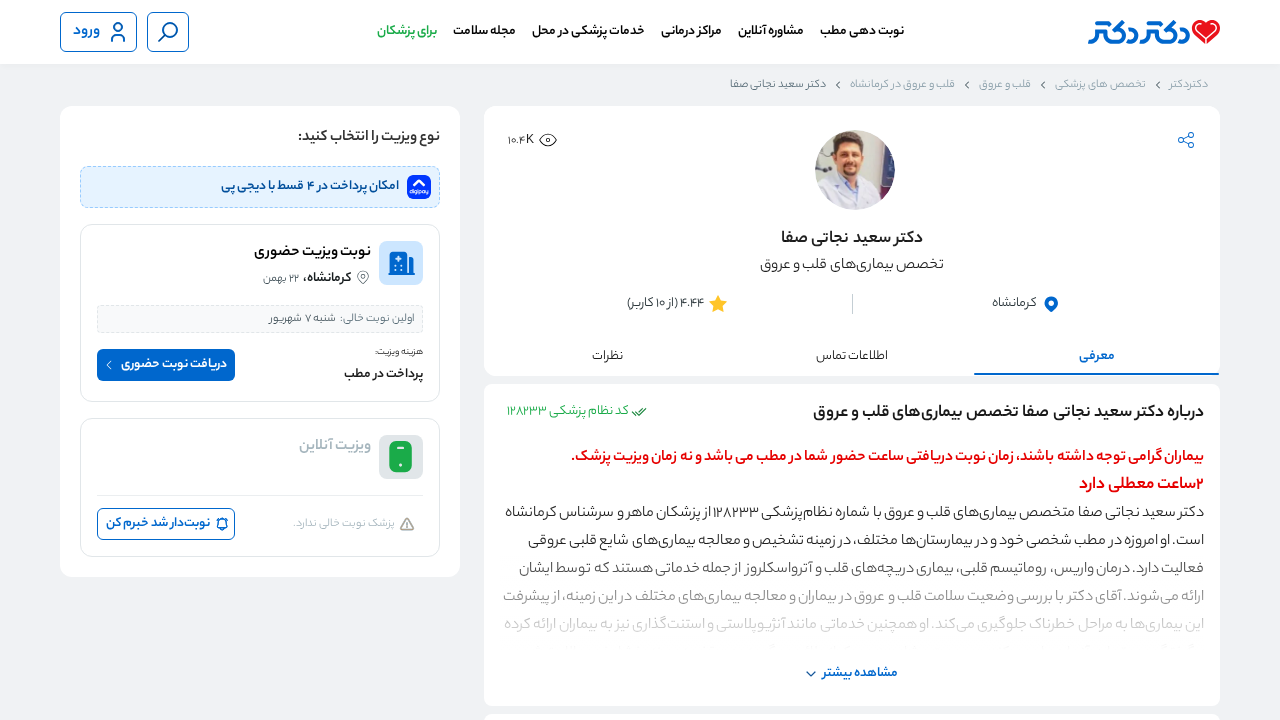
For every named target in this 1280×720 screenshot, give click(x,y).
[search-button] (168, 32)
